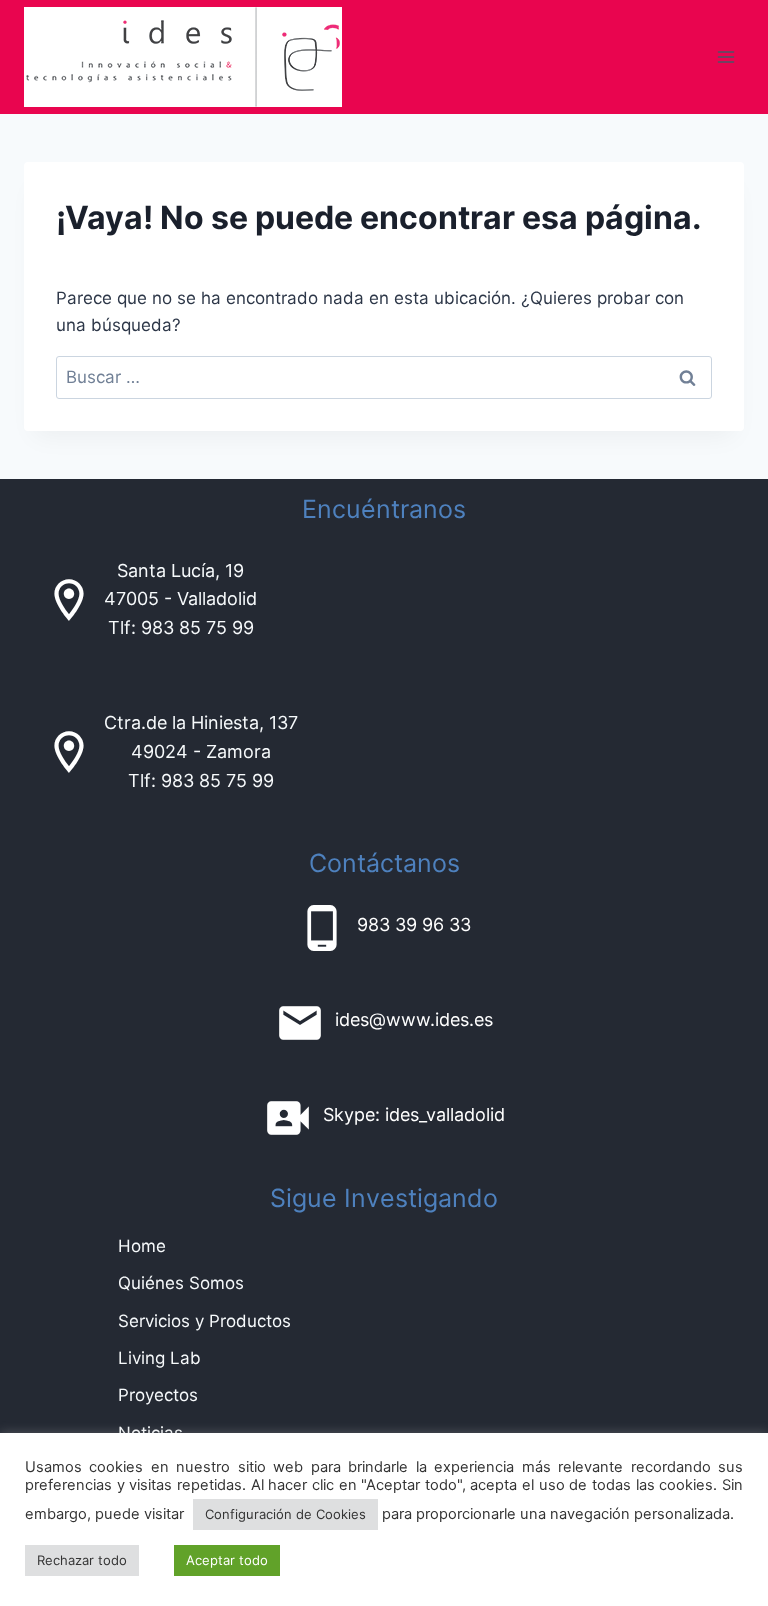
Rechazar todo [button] (82, 1560)
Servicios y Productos (204, 1321)
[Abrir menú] (725, 56)
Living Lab (159, 1358)
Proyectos (158, 1395)
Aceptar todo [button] (227, 1560)
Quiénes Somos (181, 1283)
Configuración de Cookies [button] (285, 1514)
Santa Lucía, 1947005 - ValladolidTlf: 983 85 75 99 (180, 599)
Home (142, 1246)
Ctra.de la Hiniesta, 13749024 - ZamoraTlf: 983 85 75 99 (201, 751)
